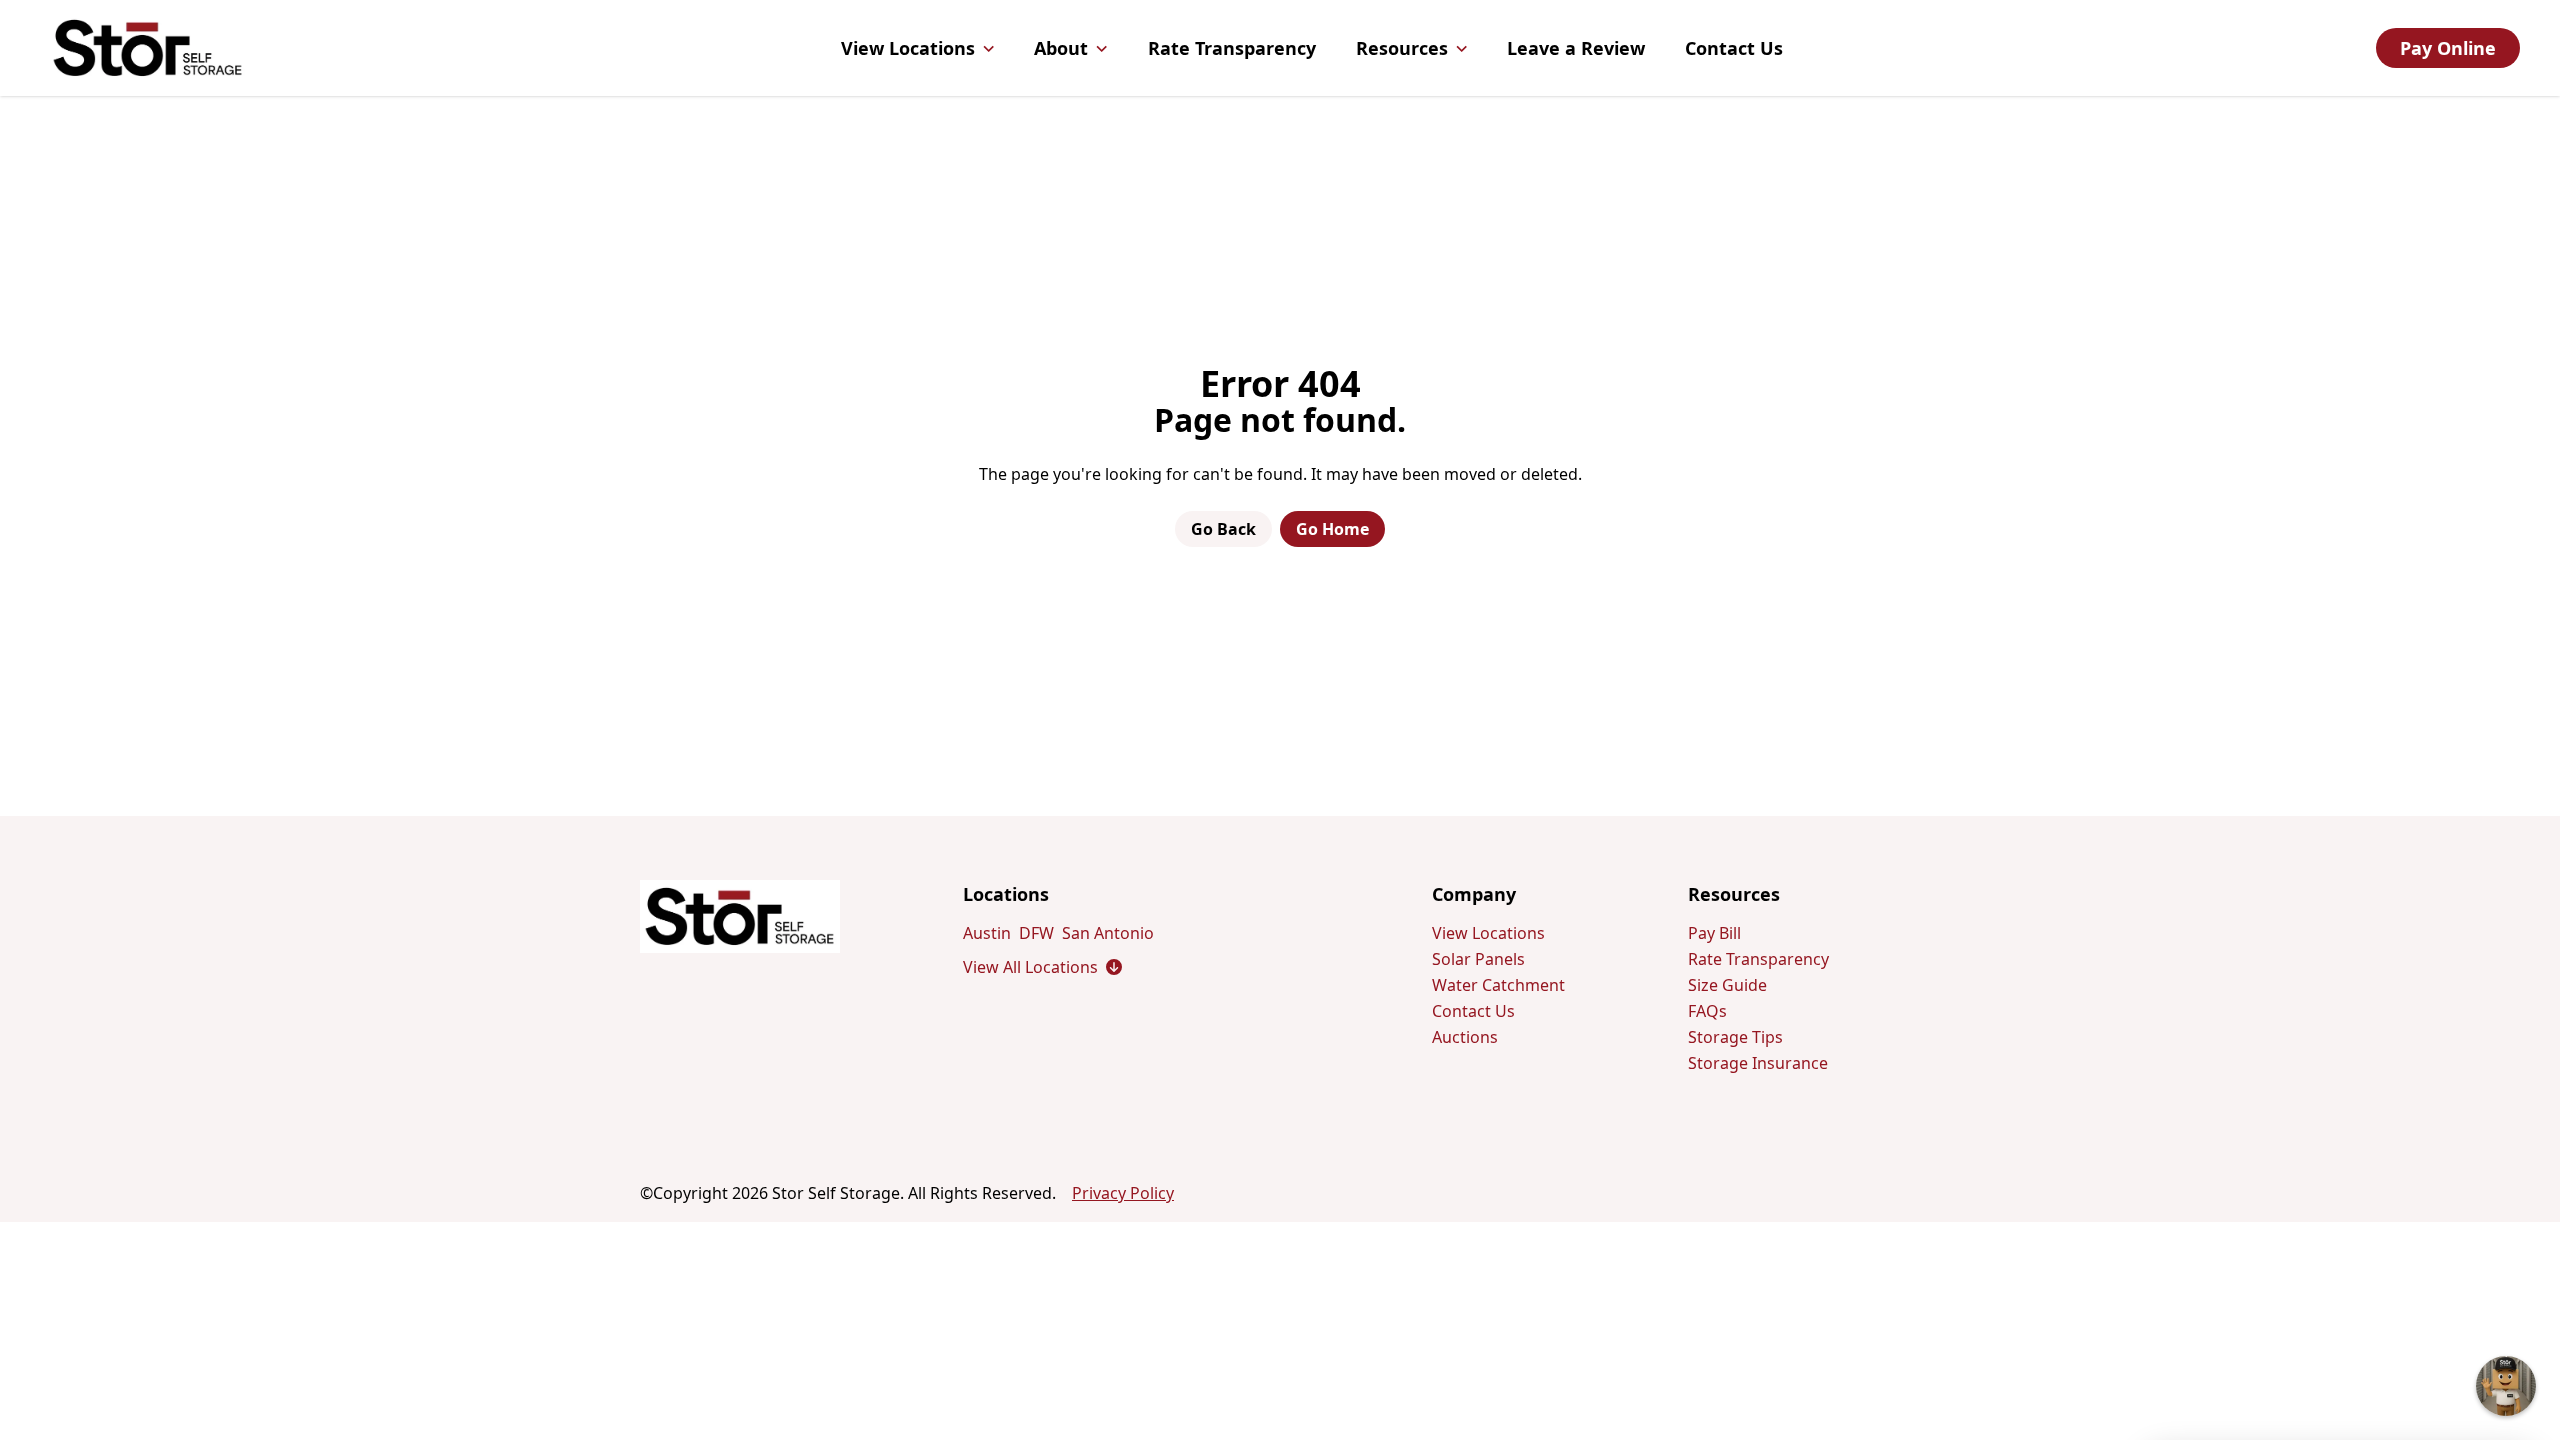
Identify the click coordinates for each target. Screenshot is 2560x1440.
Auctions (1465, 1037)
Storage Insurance (1758, 1063)
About (1061, 48)
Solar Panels (1478, 959)
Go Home (1332, 529)
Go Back (1223, 529)
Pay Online (2448, 48)
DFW (1036, 933)
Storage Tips (1735, 1037)
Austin (987, 933)
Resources (1402, 48)
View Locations (908, 48)
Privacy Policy (1123, 1193)
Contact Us (1734, 48)
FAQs (1707, 1011)
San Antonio (1108, 933)
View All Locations (1042, 967)
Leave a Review (1576, 48)
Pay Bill (1714, 933)
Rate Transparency (1232, 48)
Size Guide (1727, 985)
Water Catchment (1498, 985)
